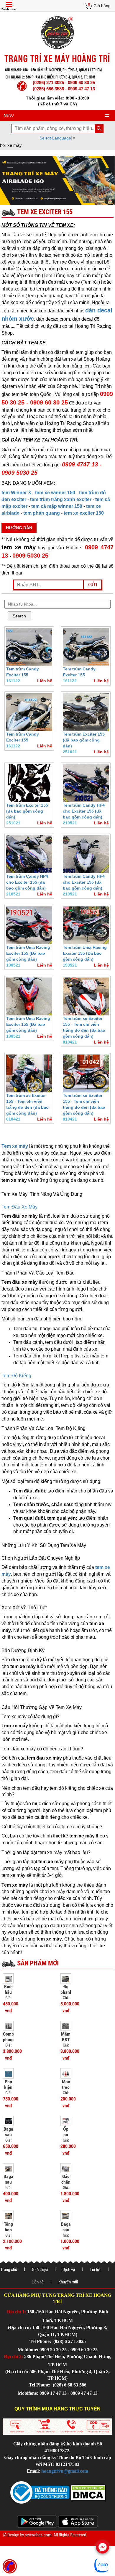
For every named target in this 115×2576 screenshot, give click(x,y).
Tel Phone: (41, 2341)
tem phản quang (42, 513)
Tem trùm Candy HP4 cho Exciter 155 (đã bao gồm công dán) (84, 811)
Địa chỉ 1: (16, 2312)
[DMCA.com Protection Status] (88, 2492)
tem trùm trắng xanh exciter (61, 499)
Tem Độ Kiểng (16, 1376)
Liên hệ (38, 2282)
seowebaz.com (38, 2535)
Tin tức (96, 2270)
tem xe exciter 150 (84, 513)
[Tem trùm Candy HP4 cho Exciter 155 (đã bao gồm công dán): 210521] (86, 783)
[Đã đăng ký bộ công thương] (40, 2492)
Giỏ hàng (102, 6)
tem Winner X (16, 493)
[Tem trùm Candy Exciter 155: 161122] (29, 647)
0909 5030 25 (30, 556)
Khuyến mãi (68, 2282)
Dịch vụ (69, 2270)
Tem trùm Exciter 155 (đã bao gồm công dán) (84, 740)
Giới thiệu (40, 2270)
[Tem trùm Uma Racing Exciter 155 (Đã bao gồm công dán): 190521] (29, 925)
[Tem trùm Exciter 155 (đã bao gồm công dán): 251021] (86, 712)
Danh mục (9, 9)
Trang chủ (9, 2270)
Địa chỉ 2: (13, 2356)
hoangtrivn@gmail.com (65, 2471)
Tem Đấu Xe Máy (19, 1207)
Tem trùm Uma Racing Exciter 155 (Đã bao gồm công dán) (28, 953)
